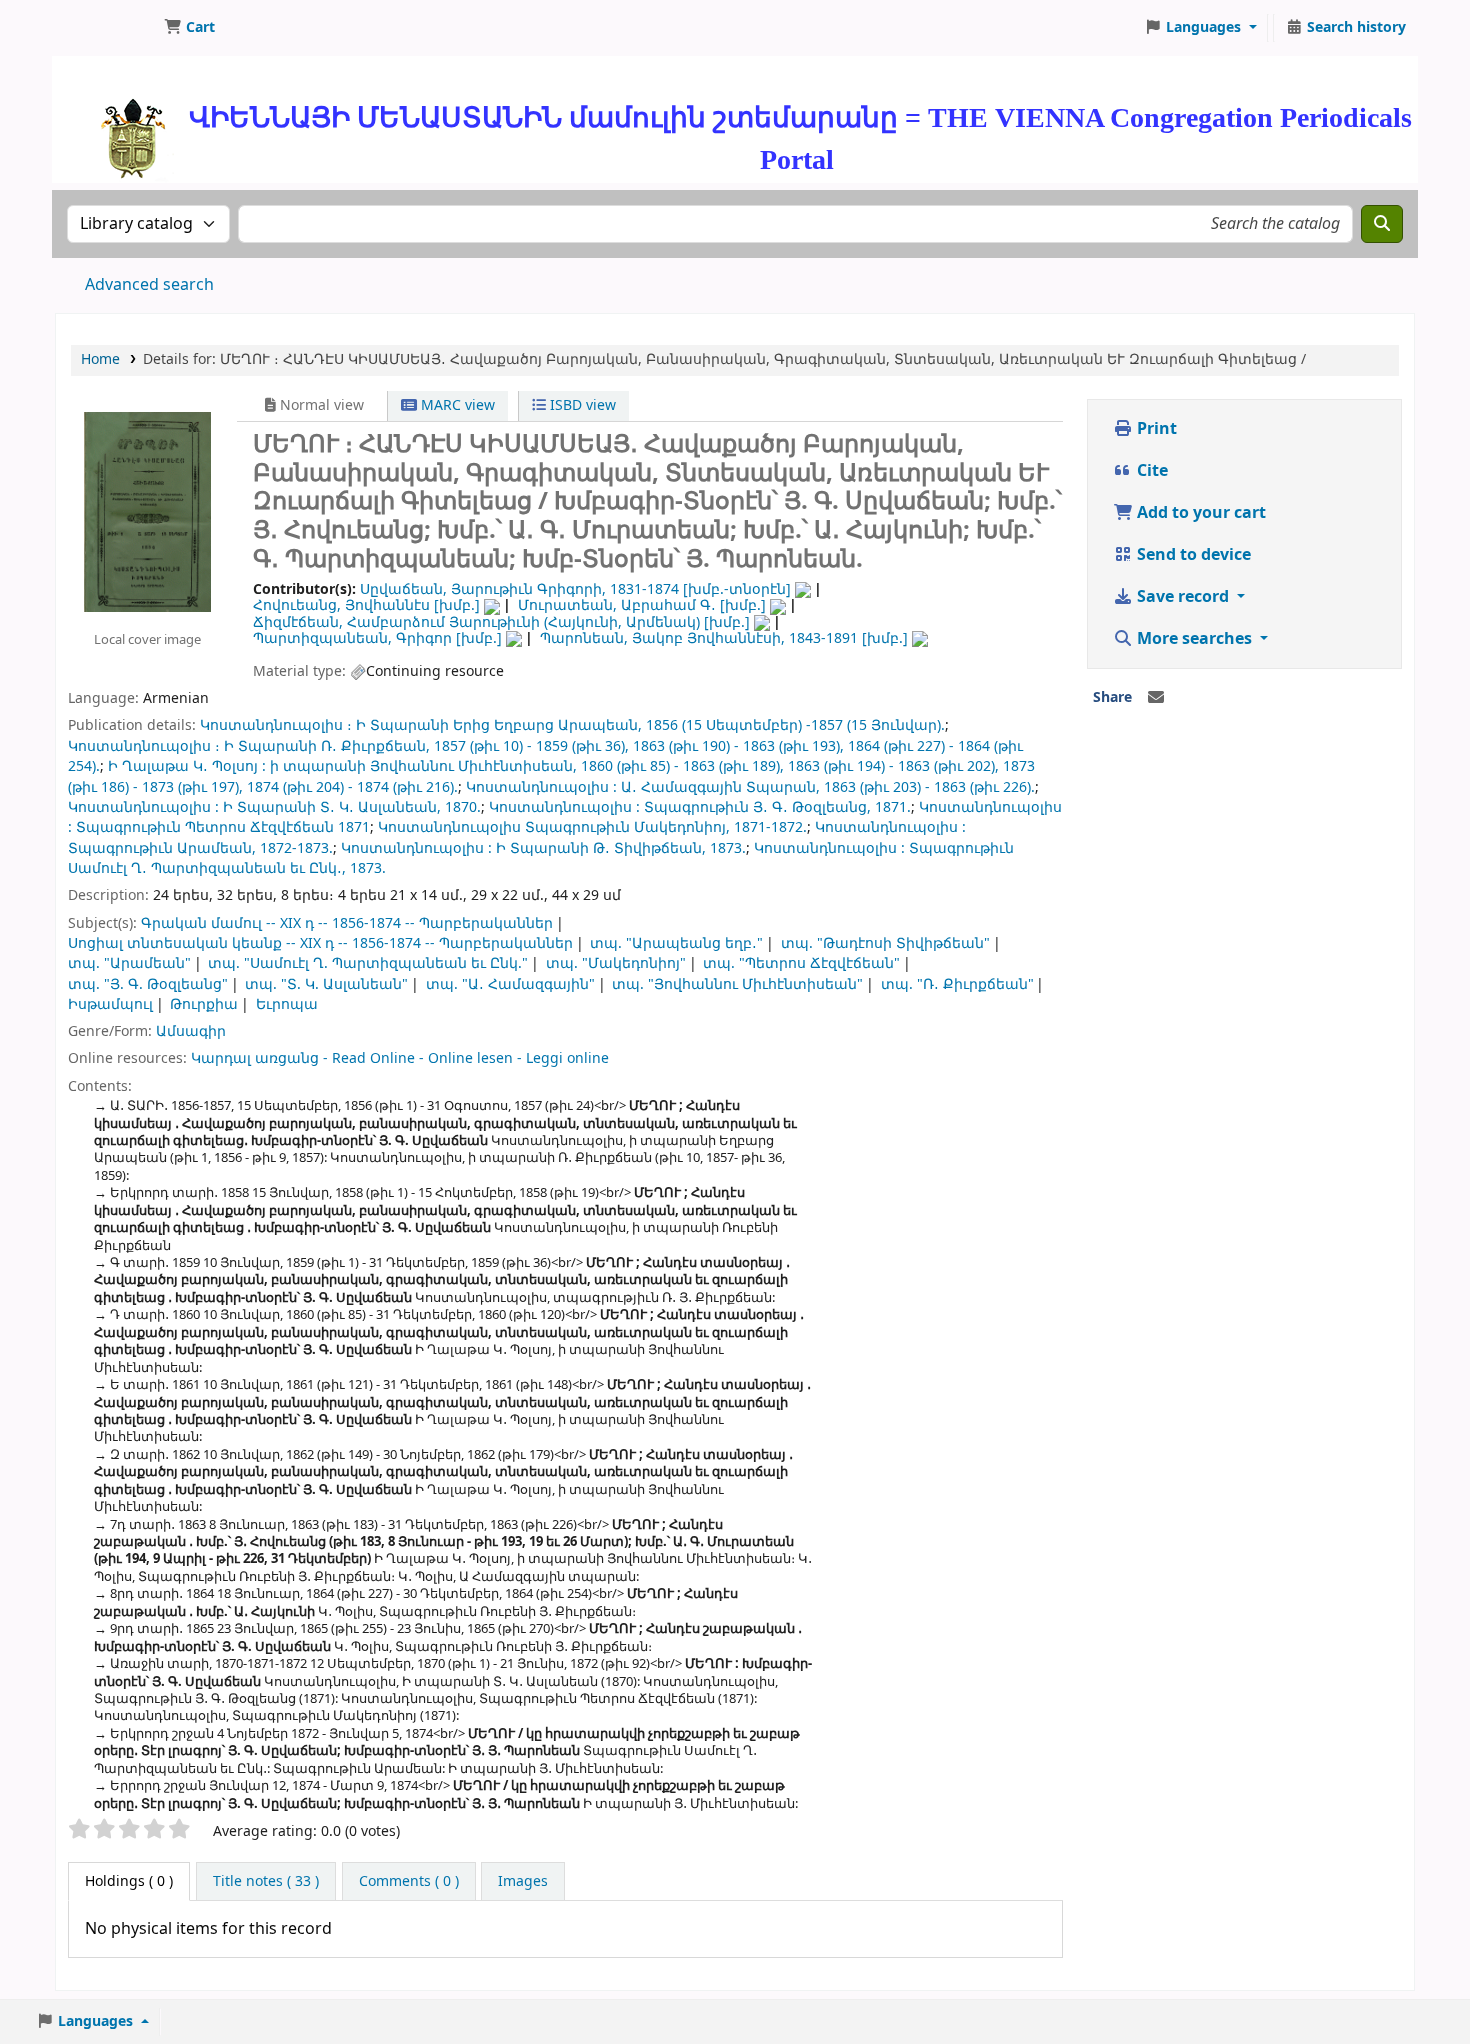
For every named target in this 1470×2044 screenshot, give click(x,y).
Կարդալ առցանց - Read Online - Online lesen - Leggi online (400, 1058)
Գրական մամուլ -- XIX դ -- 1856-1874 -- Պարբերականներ (347, 923)
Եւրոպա (287, 1004)
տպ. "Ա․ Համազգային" (510, 984)
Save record (1183, 597)
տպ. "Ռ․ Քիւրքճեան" (957, 984)
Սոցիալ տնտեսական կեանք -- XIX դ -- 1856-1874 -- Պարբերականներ (320, 943)
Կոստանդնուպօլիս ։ (276, 725)
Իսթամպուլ (110, 1004)
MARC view (456, 405)
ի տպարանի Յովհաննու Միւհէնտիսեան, (423, 766)
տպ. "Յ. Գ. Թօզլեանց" (148, 984)
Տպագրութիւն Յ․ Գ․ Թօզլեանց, (757, 807)
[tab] (266, 1882)
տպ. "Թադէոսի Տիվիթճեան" (885, 943)
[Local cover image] (147, 511)
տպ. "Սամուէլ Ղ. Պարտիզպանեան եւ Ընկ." (368, 963)
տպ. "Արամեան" (129, 963)
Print (1155, 429)
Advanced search (149, 285)
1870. (463, 807)
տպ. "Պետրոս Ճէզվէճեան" (801, 963)
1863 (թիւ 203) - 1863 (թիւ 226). (929, 787)
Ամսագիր (191, 1031)
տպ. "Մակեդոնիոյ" (616, 963)
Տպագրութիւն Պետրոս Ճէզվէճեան (205, 827)
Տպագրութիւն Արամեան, (162, 848)
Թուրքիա (204, 1004)
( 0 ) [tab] (129, 1881)
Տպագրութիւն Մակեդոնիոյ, (627, 827)
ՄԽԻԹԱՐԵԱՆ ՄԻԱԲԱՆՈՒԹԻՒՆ (106, 28)
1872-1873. (296, 848)
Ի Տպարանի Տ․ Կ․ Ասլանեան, (332, 807)
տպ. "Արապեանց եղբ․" (676, 943)
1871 (354, 827)
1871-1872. (770, 827)
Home (100, 359)
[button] (189, 28)
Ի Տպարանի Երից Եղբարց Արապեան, (499, 725)
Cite (1150, 471)
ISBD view (581, 405)
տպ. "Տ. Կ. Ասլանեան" (326, 984)
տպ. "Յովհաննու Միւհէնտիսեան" (737, 984)
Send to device (1192, 555)
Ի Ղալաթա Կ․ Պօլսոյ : (187, 766)
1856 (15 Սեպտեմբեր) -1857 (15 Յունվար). (795, 725)
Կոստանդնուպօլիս (449, 827)
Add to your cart (1199, 513)
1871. (893, 807)
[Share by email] (1156, 698)
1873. (728, 848)
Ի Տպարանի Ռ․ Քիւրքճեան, (327, 746)
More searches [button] (1194, 639)
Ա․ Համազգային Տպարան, (720, 787)
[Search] (1382, 224)
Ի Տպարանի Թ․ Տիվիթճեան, (601, 848)
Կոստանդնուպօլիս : (541, 787)
